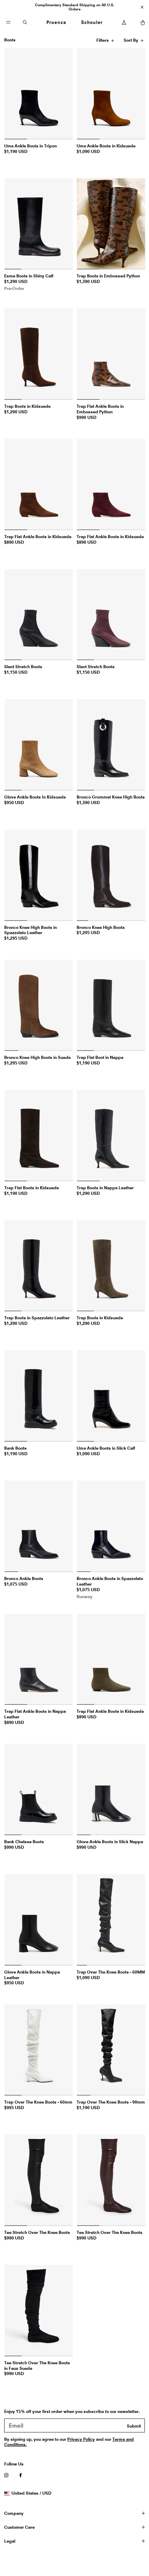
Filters (103, 41)
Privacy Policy (81, 2439)
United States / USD (31, 2493)
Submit (134, 2426)
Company (14, 2513)
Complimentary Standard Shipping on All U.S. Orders (75, 7)
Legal (10, 2541)
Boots (10, 40)
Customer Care (19, 2527)
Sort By (132, 41)
